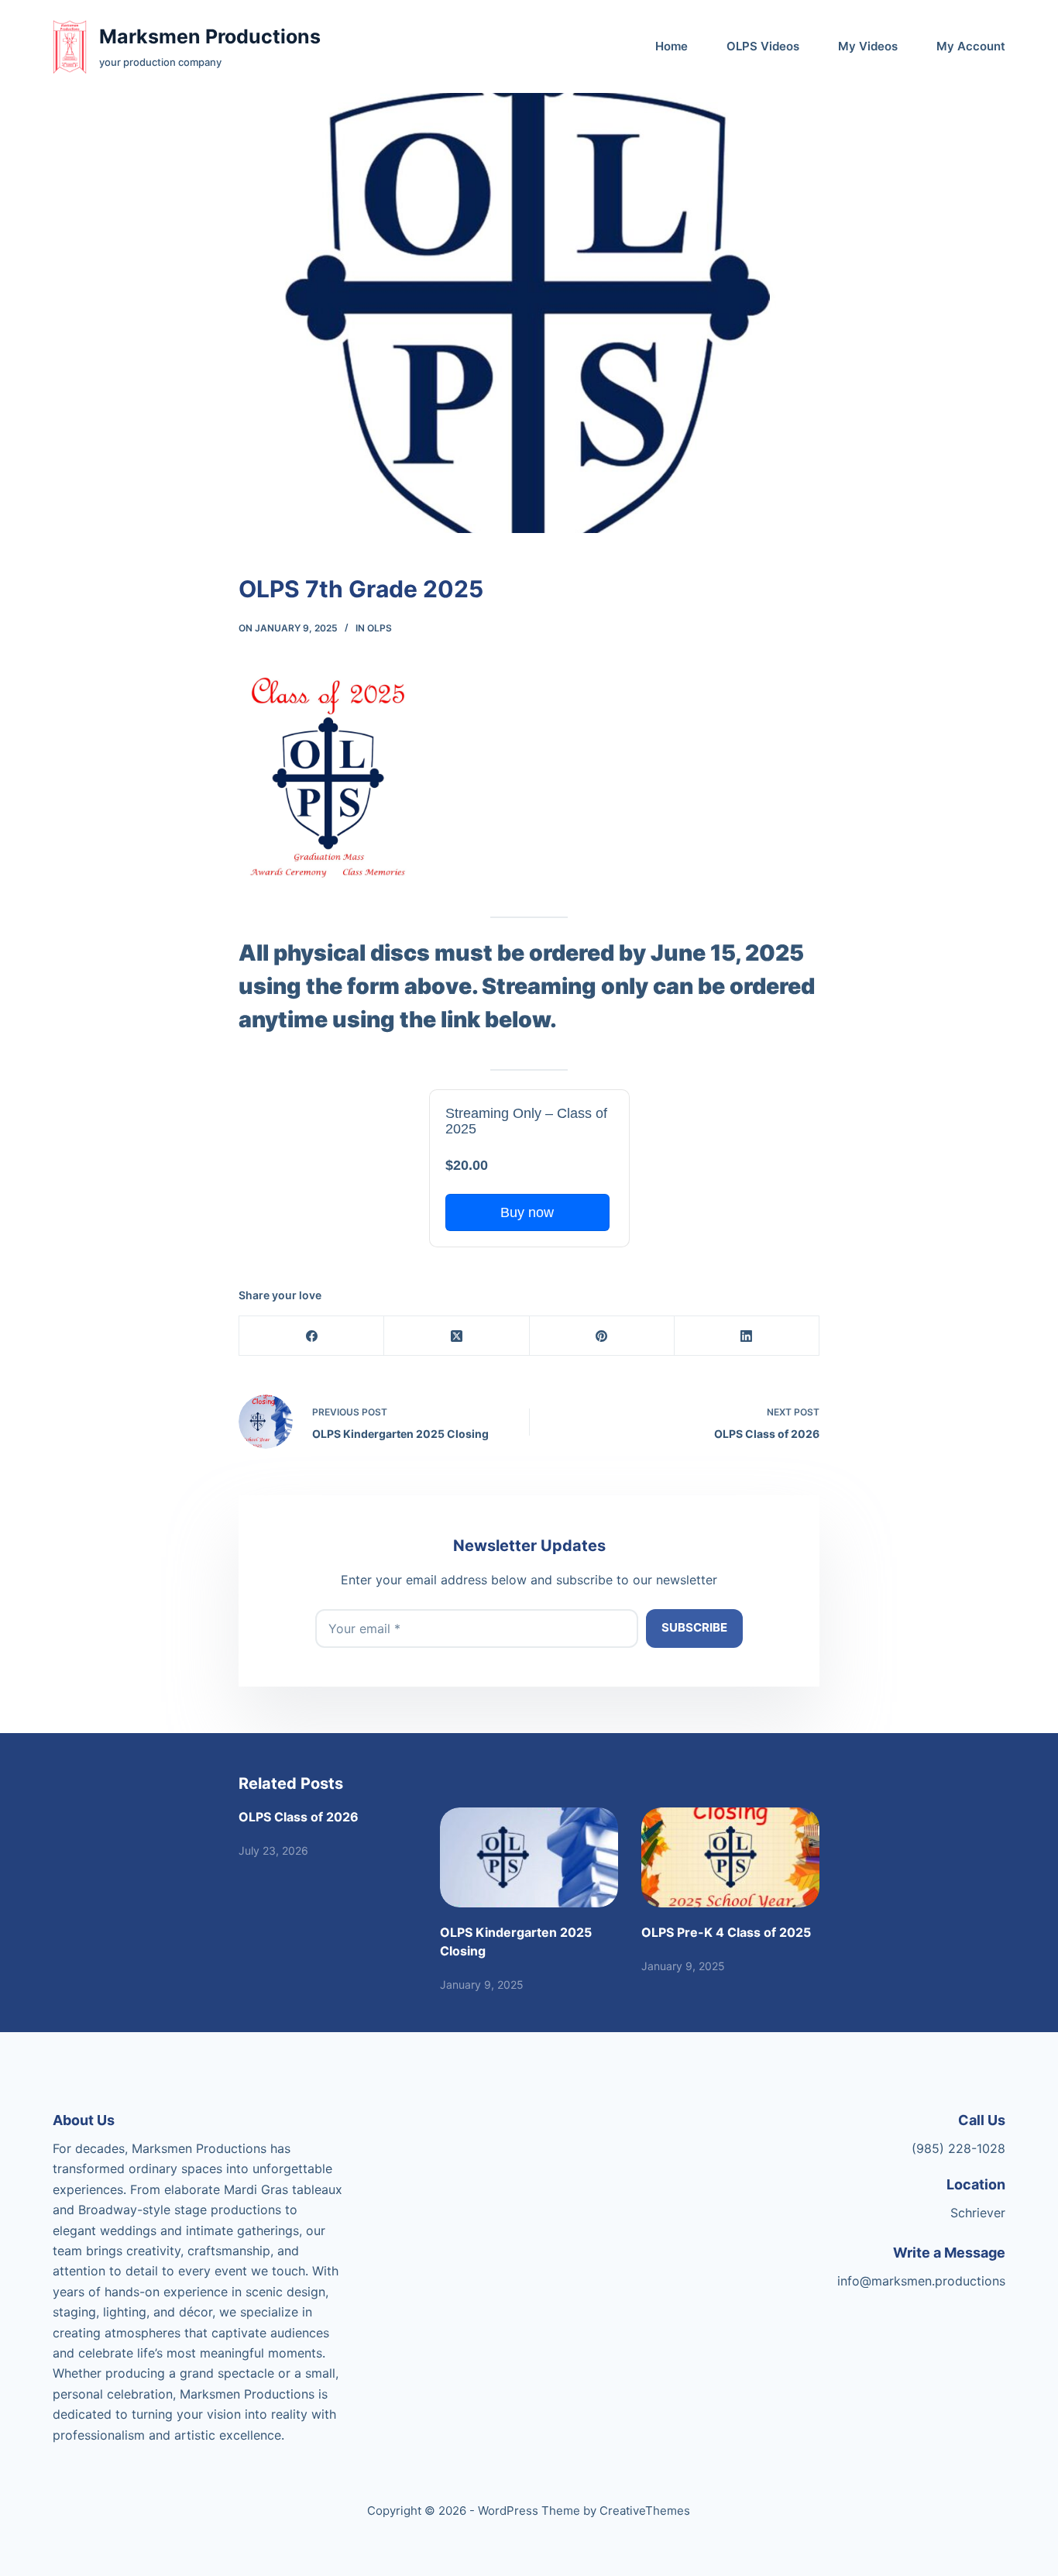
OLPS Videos (763, 46)
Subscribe (694, 1627)
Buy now (527, 1212)
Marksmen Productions (210, 36)
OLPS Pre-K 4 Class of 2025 (726, 1932)
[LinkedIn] (747, 1336)
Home (672, 46)
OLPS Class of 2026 (299, 1817)
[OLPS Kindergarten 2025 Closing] (529, 1857)
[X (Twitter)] (457, 1336)
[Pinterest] (602, 1336)
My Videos (868, 46)
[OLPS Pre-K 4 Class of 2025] (730, 1857)
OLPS (380, 628)
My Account (971, 46)
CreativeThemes (645, 2511)
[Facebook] (312, 1336)
